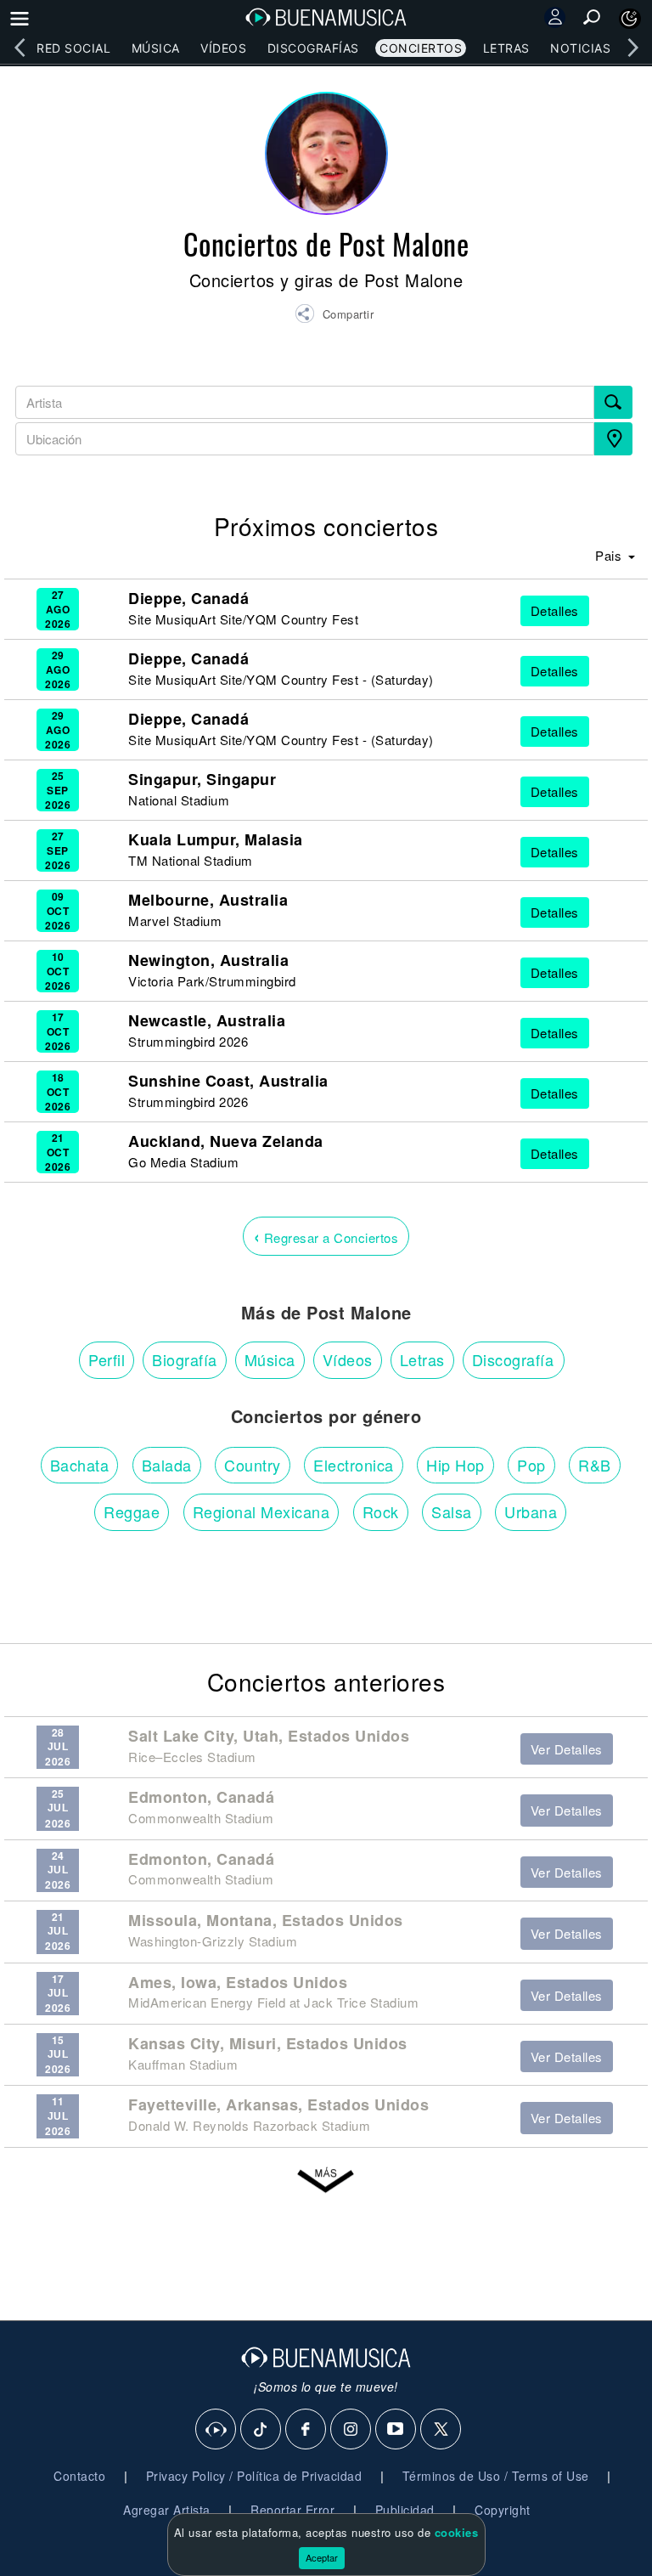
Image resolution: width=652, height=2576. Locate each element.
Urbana (531, 1511)
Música (156, 48)
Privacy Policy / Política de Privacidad (254, 2476)
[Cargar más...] (326, 2185)
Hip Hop (455, 1465)
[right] (632, 48)
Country (253, 1465)
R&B (595, 1465)
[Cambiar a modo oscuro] (630, 19)
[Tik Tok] (261, 2430)
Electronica (354, 1465)
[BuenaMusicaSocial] (216, 2430)
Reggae (132, 1511)
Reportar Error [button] (292, 2510)
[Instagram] (351, 2430)
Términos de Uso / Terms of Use (496, 2476)
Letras (506, 48)
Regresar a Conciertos (326, 1236)
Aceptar (322, 2557)
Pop (531, 1465)
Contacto (79, 2476)
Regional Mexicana (261, 1511)
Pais (610, 555)
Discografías (313, 48)
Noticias (580, 48)
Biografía (185, 1359)
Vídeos (223, 48)
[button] (334, 316)
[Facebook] (306, 2430)
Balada (167, 1465)
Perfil (107, 1359)
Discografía (513, 1359)
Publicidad (405, 2510)
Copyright (503, 2510)
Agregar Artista (167, 2510)
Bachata (80, 1465)
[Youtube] (396, 2430)
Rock (381, 1511)
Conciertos (421, 48)
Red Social (73, 48)
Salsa (452, 1511)
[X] (441, 2430)
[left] (20, 48)
